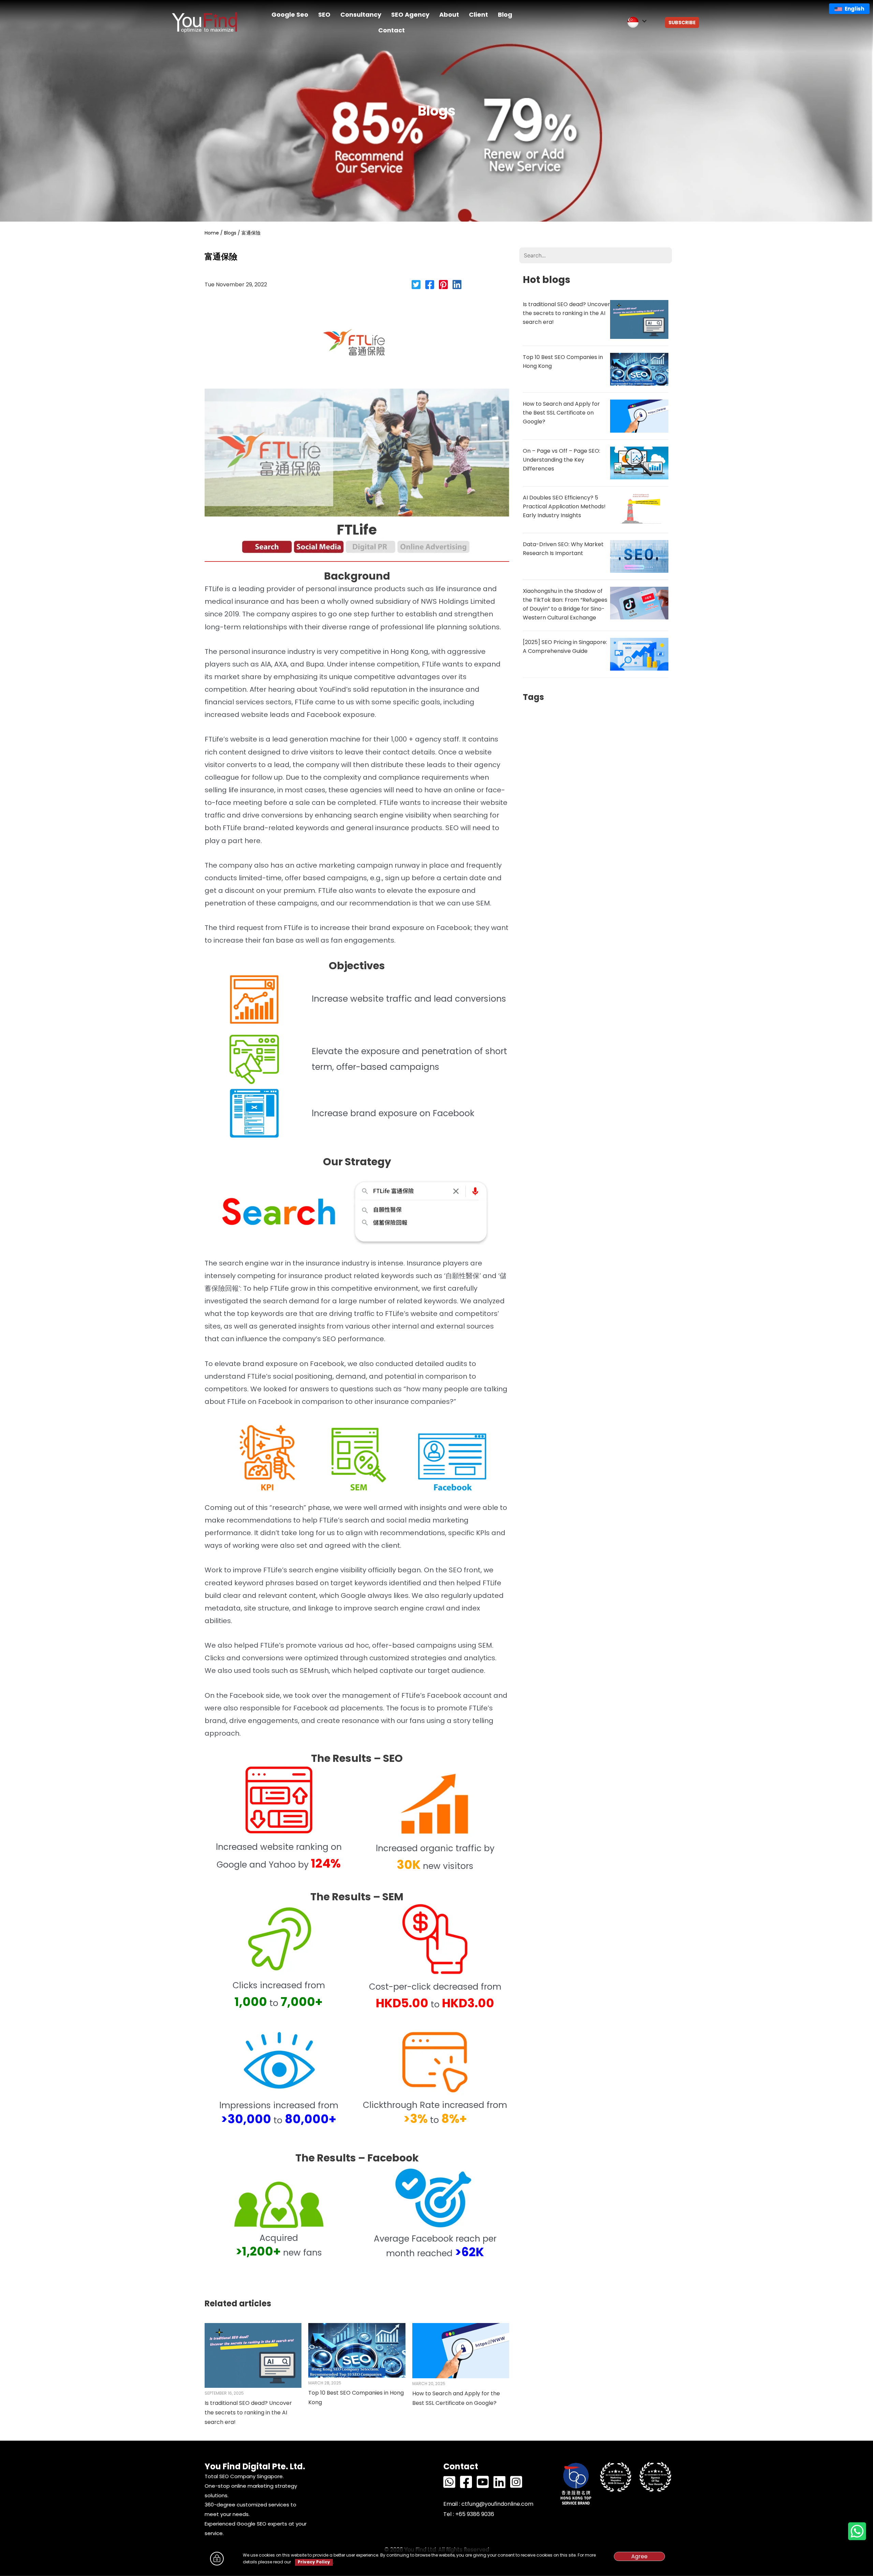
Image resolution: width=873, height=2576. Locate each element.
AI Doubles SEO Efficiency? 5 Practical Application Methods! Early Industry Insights (564, 506)
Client (478, 14)
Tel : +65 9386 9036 (469, 2514)
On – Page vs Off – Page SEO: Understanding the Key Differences (561, 460)
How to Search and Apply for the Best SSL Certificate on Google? (561, 413)
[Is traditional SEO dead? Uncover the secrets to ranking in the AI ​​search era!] (253, 2355)
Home (212, 233)
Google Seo (290, 14)
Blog (505, 14)
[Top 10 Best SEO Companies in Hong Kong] (357, 2350)
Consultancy (361, 14)
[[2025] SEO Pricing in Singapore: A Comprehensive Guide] (639, 654)
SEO (324, 14)
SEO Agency (410, 14)
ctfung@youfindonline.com (497, 2504)
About (449, 14)
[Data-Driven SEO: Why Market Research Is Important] (639, 556)
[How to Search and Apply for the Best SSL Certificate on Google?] (461, 2350)
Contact (391, 30)
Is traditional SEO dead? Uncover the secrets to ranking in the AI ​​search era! (248, 2413)
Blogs (230, 233)
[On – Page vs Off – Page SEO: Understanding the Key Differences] (639, 462)
